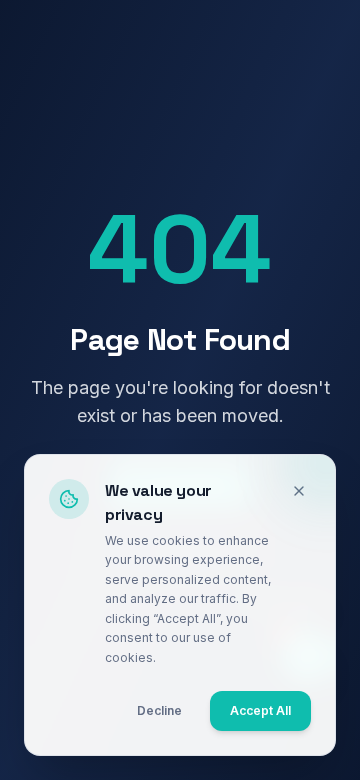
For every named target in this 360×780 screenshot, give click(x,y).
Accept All (260, 710)
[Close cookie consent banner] (299, 491)
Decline (159, 710)
